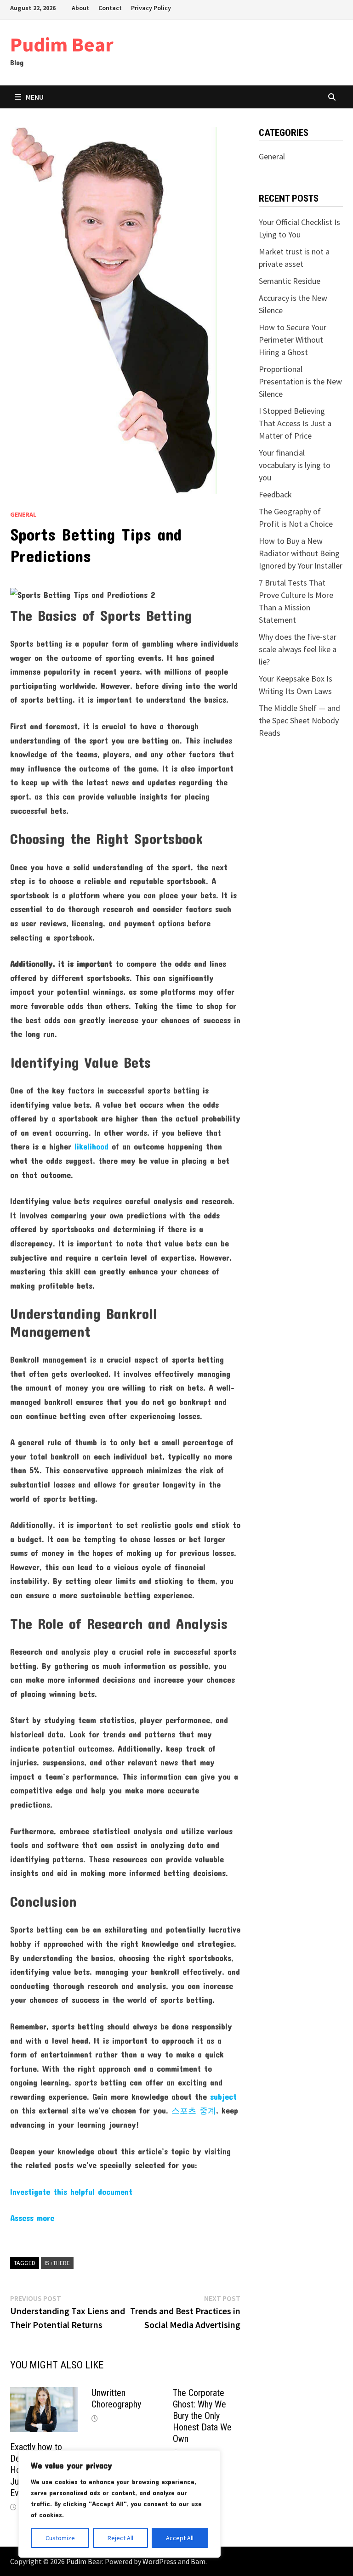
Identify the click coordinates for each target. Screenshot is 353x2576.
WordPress (159, 2561)
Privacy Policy (151, 8)
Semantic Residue (290, 281)
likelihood (91, 1146)
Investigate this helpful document (71, 2192)
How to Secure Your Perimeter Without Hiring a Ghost (293, 340)
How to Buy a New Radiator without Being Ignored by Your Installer (301, 553)
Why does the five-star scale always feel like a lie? (298, 649)
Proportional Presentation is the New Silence (300, 381)
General (23, 514)
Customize (60, 2538)
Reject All (120, 2538)
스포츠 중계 (194, 2110)
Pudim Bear (62, 44)
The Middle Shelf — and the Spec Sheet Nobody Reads (299, 720)
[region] (120, 2504)
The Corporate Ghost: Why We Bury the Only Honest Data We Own (202, 2416)
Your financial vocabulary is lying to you (295, 465)
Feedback (275, 494)
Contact (110, 8)
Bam (198, 2561)
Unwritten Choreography (116, 2398)
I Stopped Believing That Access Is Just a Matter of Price (295, 423)
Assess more (32, 2218)
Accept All (180, 2538)
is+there (57, 2263)
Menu (35, 97)
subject (223, 2097)
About (80, 8)
